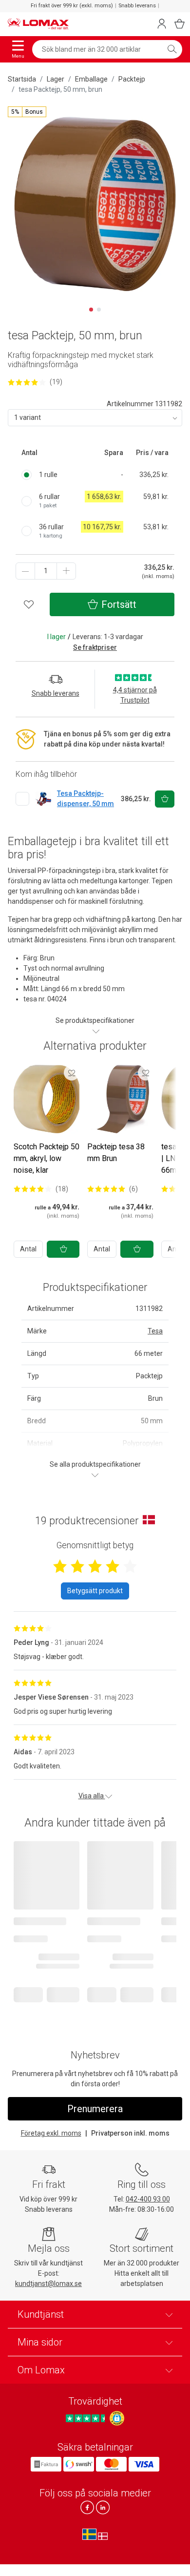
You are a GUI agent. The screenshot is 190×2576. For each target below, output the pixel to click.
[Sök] (172, 49)
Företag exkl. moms (51, 2133)
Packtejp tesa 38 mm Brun (116, 1153)
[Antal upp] (66, 571)
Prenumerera (95, 2109)
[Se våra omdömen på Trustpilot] (87, 2418)
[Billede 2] (99, 310)
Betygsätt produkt (95, 1591)
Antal (28, 1249)
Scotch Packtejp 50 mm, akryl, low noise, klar (47, 1158)
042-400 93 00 (148, 2199)
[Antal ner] (25, 571)
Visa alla (92, 1796)
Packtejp (132, 79)
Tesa (155, 1331)
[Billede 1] (91, 310)
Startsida (22, 79)
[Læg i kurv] (63, 1249)
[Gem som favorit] (72, 1073)
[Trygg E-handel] (117, 2418)
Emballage (91, 79)
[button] (27, 112)
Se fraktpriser (95, 647)
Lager (56, 79)
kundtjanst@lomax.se (48, 2284)
